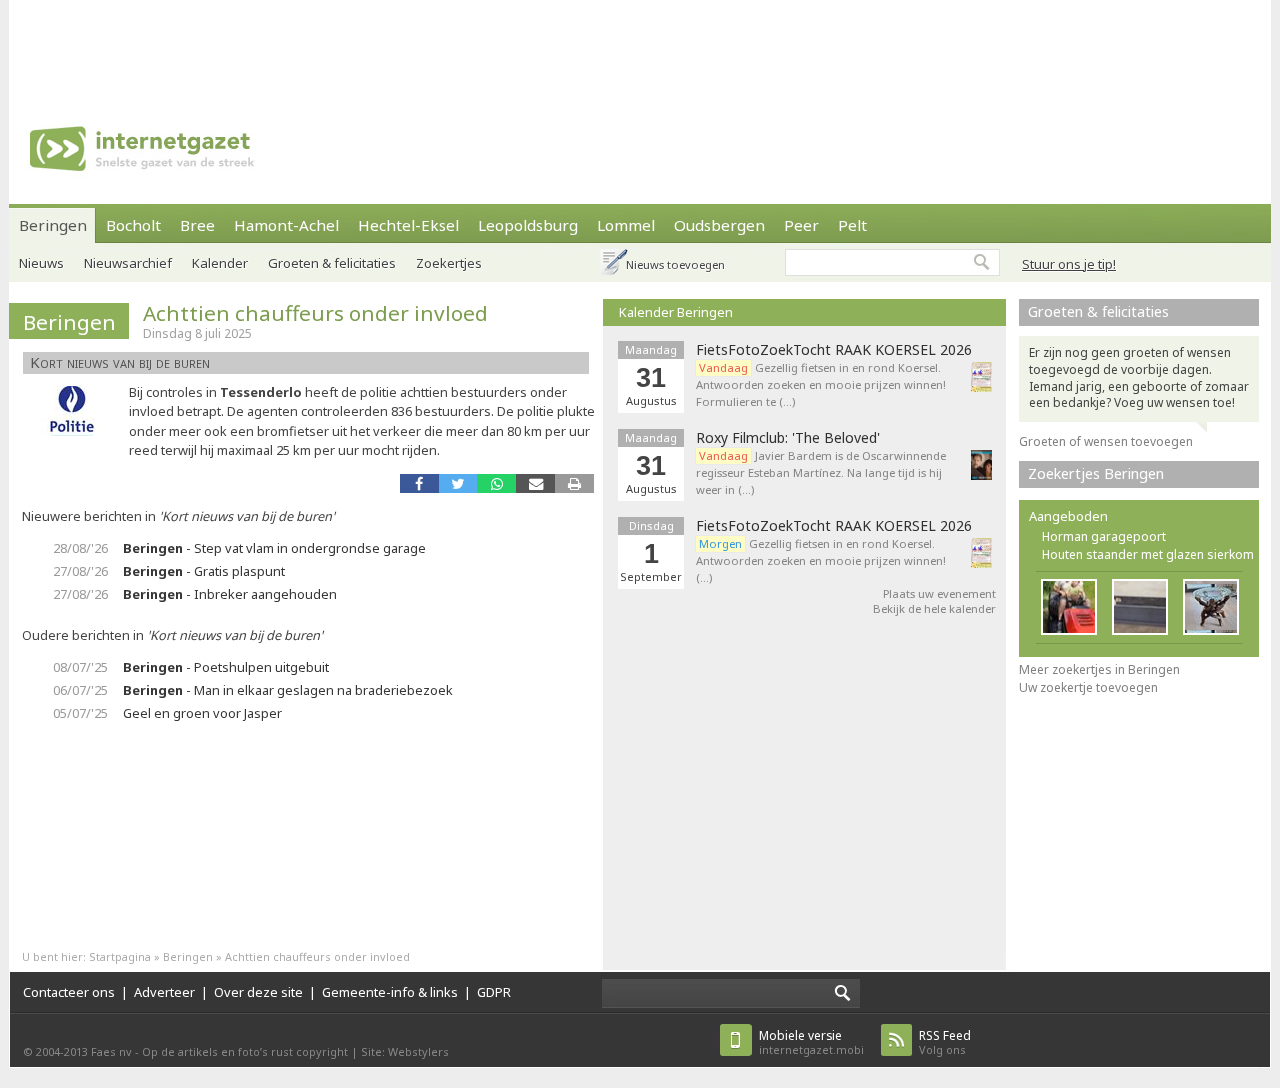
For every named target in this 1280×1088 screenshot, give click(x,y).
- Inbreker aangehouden (230, 594)
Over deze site (258, 992)
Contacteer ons (69, 992)
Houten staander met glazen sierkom (1148, 554)
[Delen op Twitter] (458, 483)
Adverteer (164, 992)
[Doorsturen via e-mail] (535, 483)
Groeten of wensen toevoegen (1106, 441)
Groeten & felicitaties (332, 263)
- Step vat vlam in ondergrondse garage (274, 548)
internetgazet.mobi (811, 1042)
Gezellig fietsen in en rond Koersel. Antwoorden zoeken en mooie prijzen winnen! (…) (821, 560)
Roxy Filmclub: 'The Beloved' (788, 438)
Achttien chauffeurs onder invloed (315, 313)
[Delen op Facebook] (419, 483)
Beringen (53, 225)
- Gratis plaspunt (204, 571)
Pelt (852, 225)
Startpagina (120, 956)
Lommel (626, 225)
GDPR (494, 992)
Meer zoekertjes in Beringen (1099, 669)
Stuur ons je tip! (1069, 264)
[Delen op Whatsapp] (496, 483)
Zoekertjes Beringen (1096, 473)
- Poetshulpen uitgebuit (226, 667)
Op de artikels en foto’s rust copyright (245, 1051)
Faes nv (111, 1051)
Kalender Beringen (676, 312)
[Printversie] (574, 483)
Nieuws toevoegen (675, 264)
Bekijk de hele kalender (934, 608)
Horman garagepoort (1104, 536)
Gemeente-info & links (390, 992)
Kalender (220, 263)
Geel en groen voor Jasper (202, 713)
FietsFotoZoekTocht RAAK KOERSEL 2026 (834, 350)
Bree (197, 225)
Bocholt (133, 225)
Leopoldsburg (528, 225)
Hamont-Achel (286, 225)
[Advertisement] (640, 45)
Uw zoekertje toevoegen (1088, 687)
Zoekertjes (449, 263)
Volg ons (945, 1042)
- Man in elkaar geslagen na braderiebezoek (288, 690)
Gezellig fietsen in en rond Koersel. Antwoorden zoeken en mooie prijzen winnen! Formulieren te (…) (821, 384)
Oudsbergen (719, 225)
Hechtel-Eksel (408, 225)
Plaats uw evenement (939, 593)
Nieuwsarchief (128, 263)
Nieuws (41, 263)
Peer (801, 225)
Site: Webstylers (405, 1051)
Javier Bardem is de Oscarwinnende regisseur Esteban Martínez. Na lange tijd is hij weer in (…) (821, 472)
